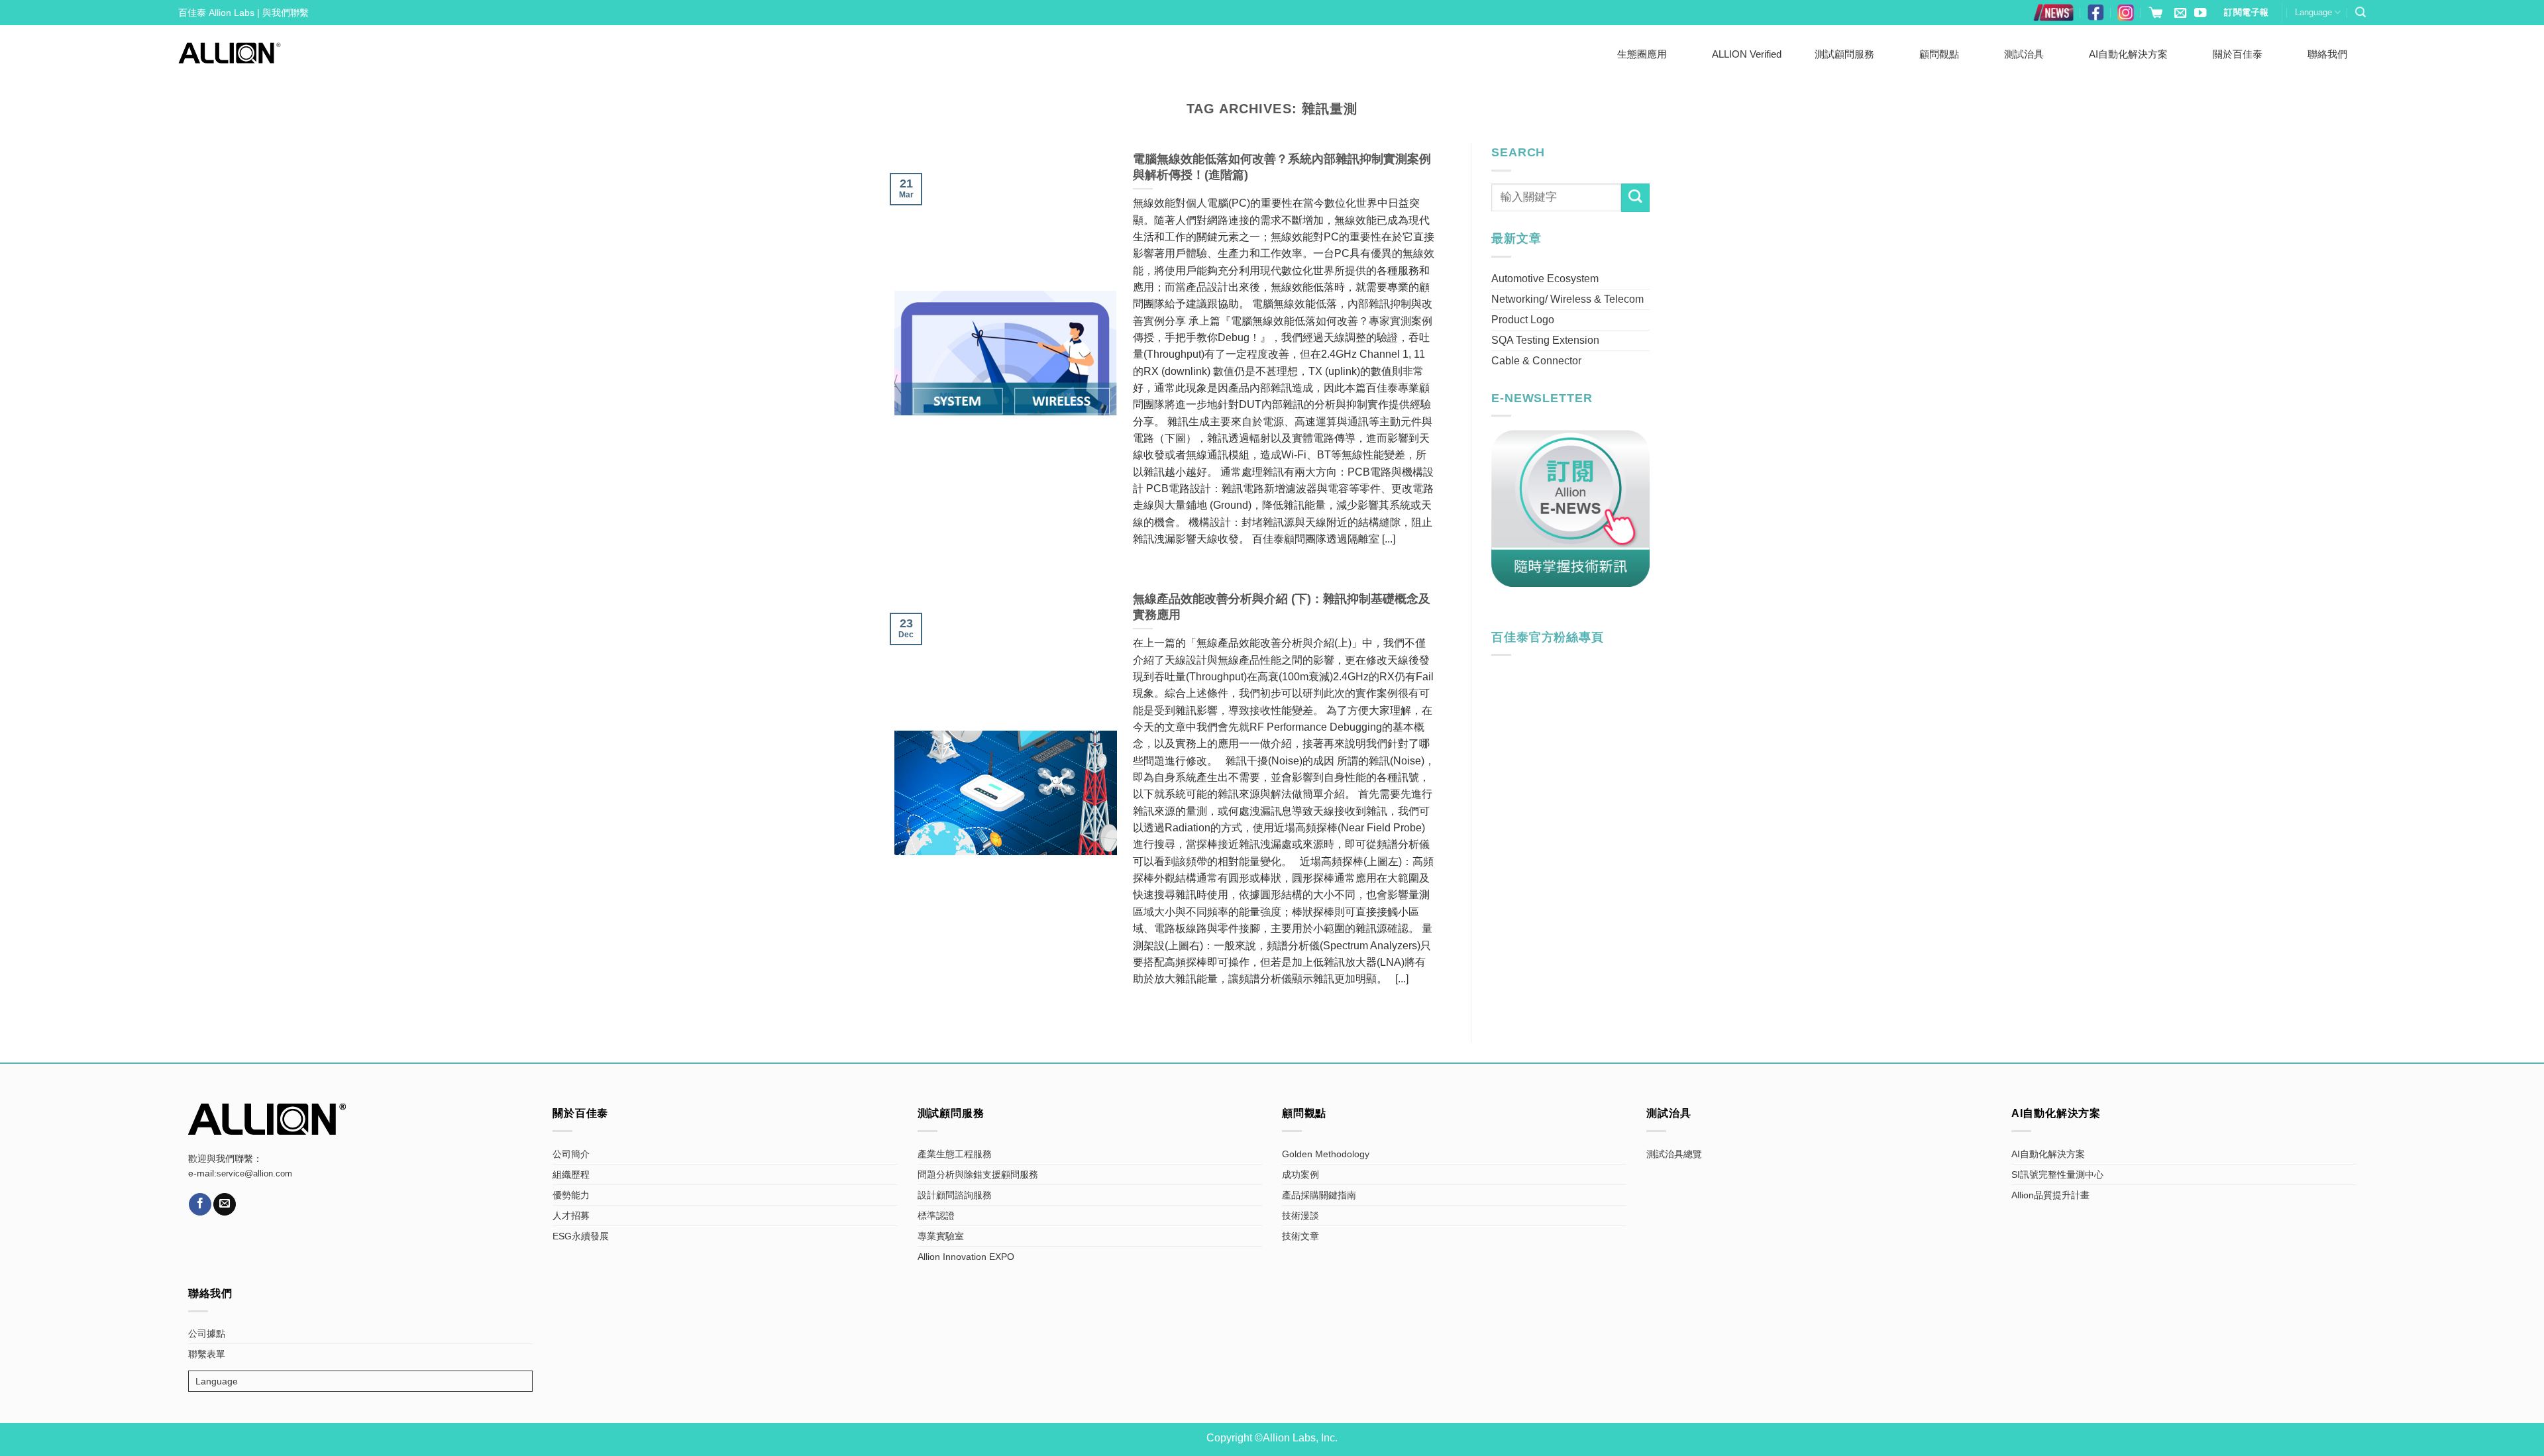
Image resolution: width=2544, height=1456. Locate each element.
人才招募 (571, 1216)
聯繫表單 (207, 1354)
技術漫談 (1300, 1216)
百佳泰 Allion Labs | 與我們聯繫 (243, 13)
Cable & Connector (1536, 361)
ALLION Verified (1747, 54)
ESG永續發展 (581, 1236)
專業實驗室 (941, 1236)
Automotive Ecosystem (1545, 279)
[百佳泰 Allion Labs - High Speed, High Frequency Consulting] (230, 53)
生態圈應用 (1642, 54)
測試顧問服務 (1844, 54)
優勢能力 (571, 1195)
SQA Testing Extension (1545, 340)
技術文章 (1300, 1236)
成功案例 (1300, 1174)
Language (2313, 12)
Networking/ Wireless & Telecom (1567, 299)
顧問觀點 (1939, 54)
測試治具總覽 (1674, 1154)
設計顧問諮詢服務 (955, 1195)
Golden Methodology (1326, 1154)
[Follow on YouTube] (2200, 14)
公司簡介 (571, 1154)
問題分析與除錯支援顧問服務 (978, 1174)
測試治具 (2024, 54)
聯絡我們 (2327, 54)
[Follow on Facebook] (200, 1204)
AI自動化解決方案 (2128, 54)
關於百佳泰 (2238, 54)
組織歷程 (571, 1174)
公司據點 (207, 1333)
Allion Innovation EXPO (966, 1257)
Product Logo (1523, 320)
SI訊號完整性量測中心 (2057, 1174)
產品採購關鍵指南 (1319, 1195)
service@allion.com (254, 1174)
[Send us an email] (2180, 14)
